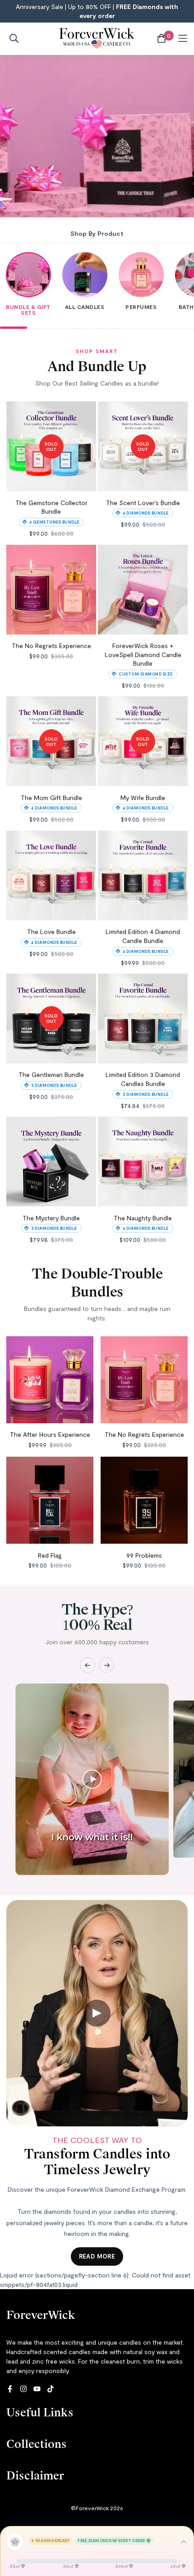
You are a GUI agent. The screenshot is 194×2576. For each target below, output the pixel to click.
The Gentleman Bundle (51, 1074)
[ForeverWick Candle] (97, 39)
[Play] (92, 1779)
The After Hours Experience (50, 1434)
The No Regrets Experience (51, 646)
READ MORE (97, 2256)
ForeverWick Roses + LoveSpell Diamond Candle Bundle (143, 654)
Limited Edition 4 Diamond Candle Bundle (143, 936)
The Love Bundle (51, 931)
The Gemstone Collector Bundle (51, 507)
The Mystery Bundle (51, 1218)
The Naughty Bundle (143, 1218)
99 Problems (144, 1555)
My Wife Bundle (143, 798)
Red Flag (50, 1555)
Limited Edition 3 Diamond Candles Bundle (143, 1079)
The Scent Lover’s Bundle (143, 503)
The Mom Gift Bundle (51, 798)
